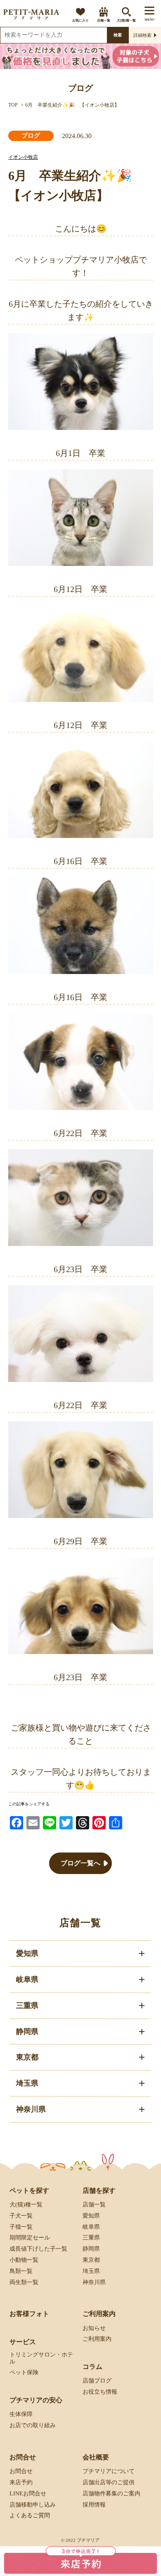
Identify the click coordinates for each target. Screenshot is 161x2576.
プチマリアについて (109, 2471)
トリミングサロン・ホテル (41, 2358)
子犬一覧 (21, 2216)
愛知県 (91, 2216)
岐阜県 (91, 2226)
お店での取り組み (33, 2425)
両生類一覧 (24, 2282)
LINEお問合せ (28, 2494)
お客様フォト (29, 2314)
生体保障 (21, 2414)
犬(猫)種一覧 (126, 20)
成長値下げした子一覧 (38, 2249)
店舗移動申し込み (33, 2504)
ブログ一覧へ (80, 1863)
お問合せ (21, 2471)
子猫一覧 (21, 2226)
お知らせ (94, 2328)
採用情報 (94, 2504)
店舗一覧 (104, 20)
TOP (13, 105)
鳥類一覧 (21, 2271)
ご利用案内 (97, 2339)
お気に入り (80, 20)
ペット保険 (24, 2372)
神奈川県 (94, 2282)
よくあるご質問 (30, 2515)
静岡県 (91, 2249)
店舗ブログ (97, 2381)
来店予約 (21, 2482)
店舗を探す (99, 2190)
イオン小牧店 (23, 157)
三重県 (91, 2238)
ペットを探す (29, 2190)
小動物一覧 (24, 2260)
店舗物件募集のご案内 (111, 2494)
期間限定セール (30, 2238)
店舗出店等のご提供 (109, 2482)
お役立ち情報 (100, 2392)
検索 (118, 35)
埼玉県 (91, 2271)
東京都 (91, 2260)
